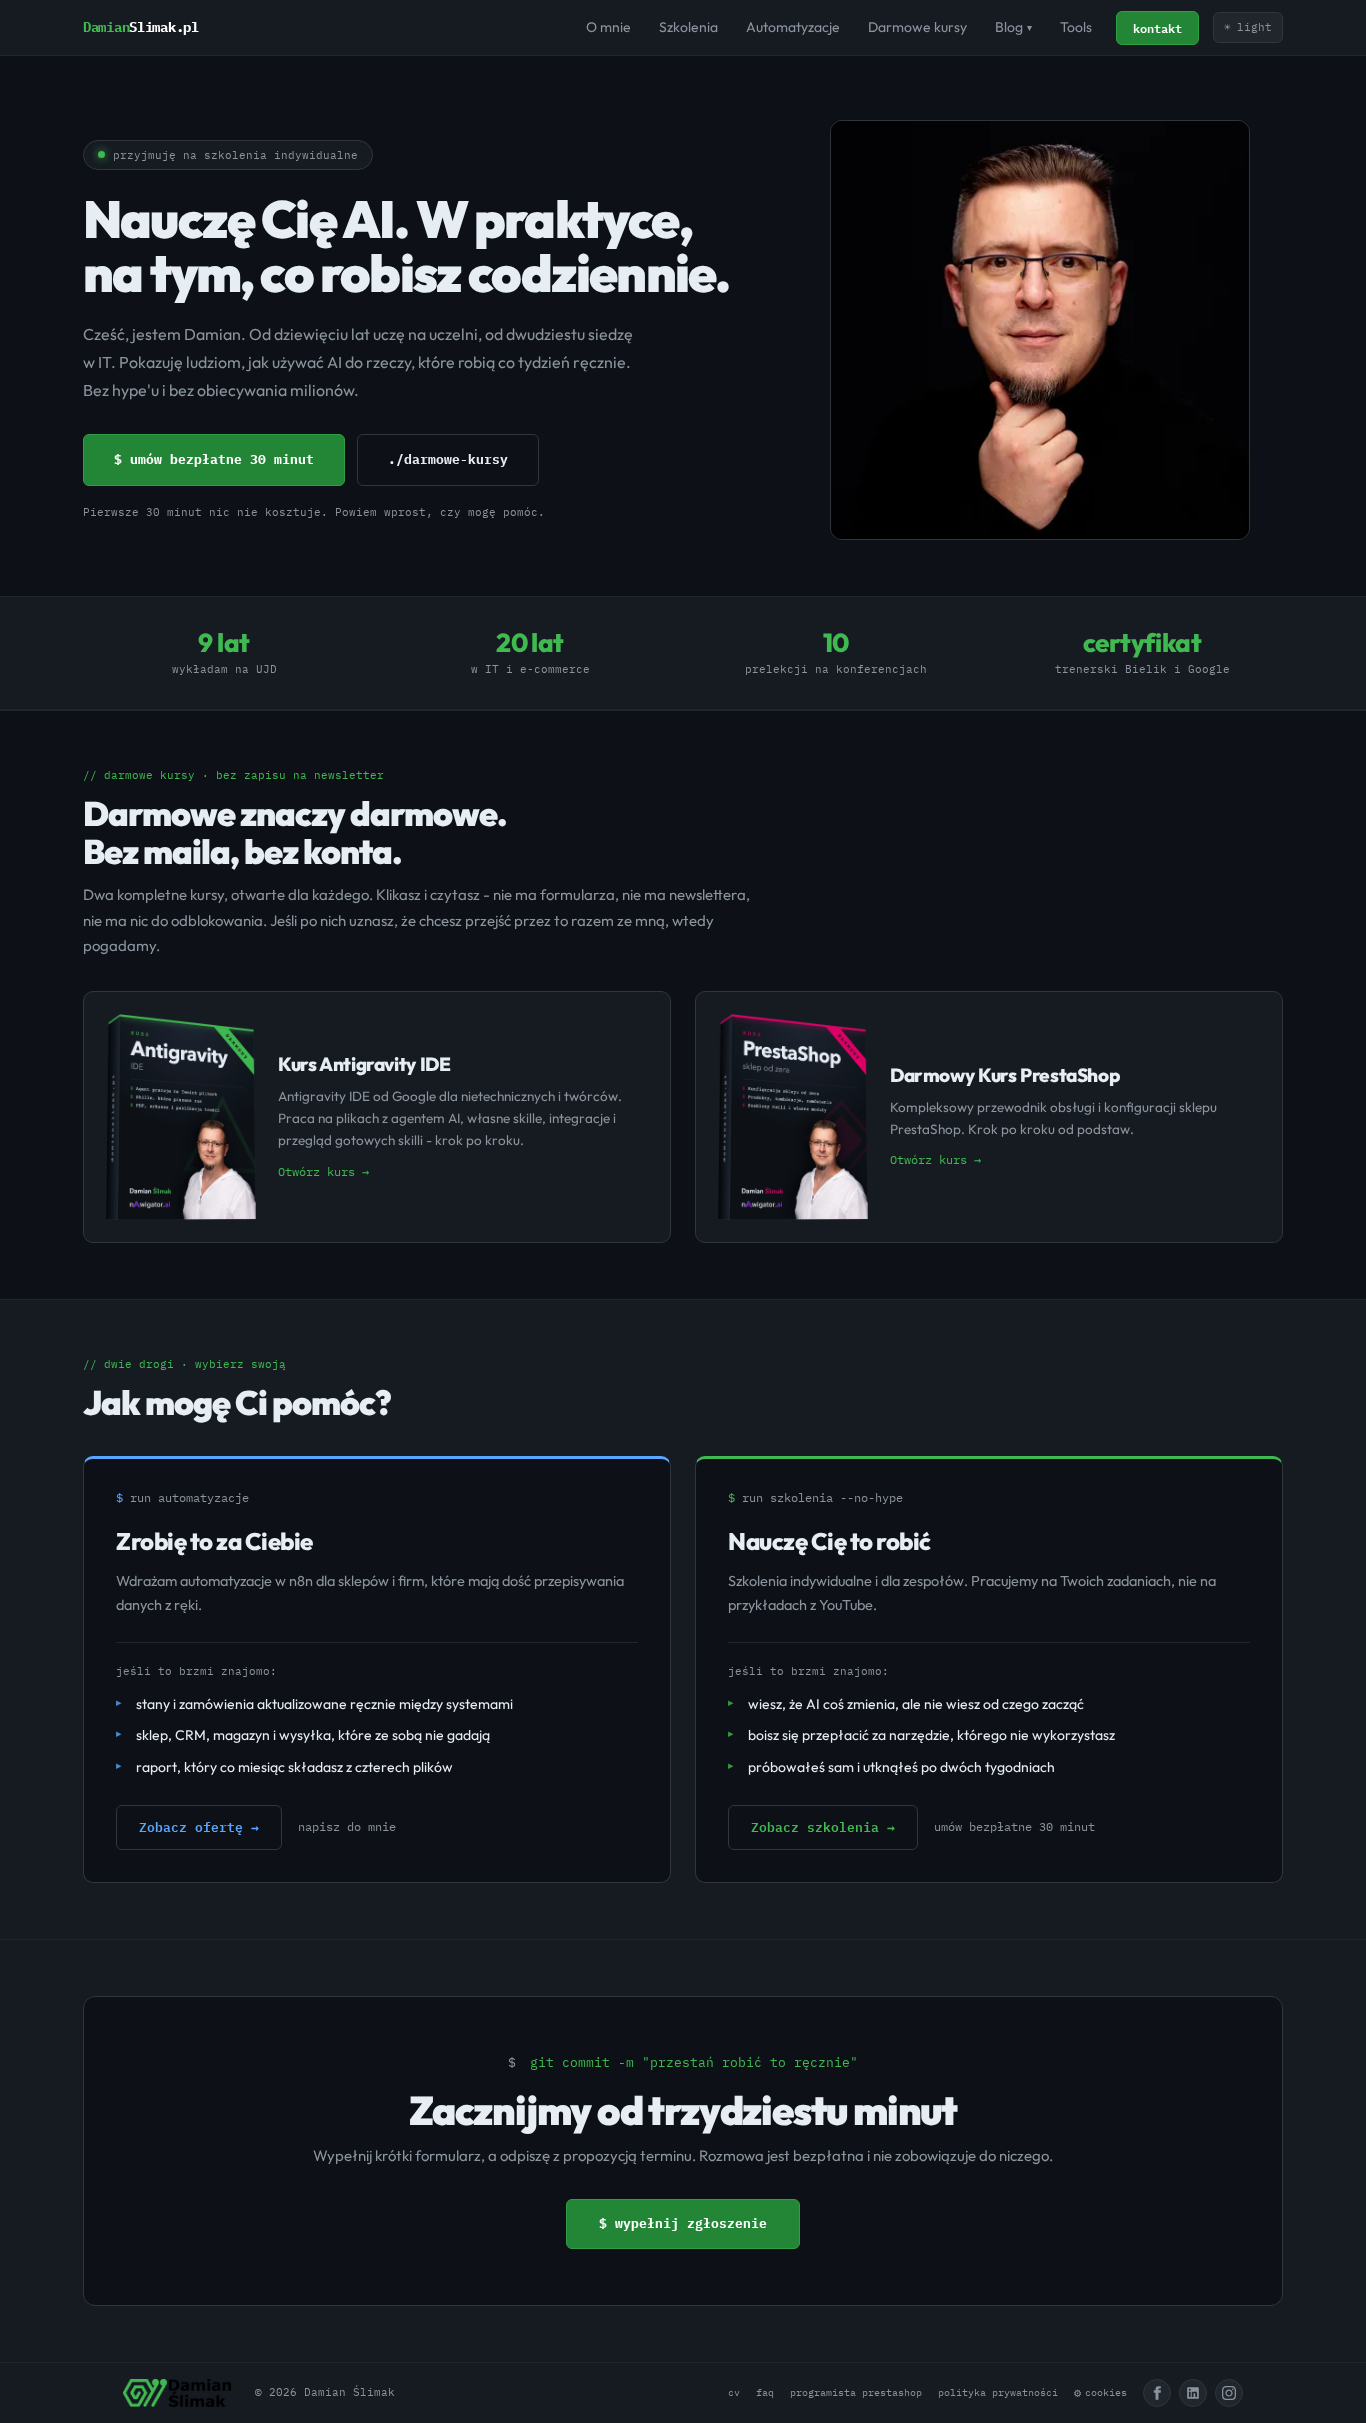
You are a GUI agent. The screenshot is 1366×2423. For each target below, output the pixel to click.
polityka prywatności (998, 2392)
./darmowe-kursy (448, 459)
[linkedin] (1193, 2393)
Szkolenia (688, 27)
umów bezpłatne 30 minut (1014, 1826)
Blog (1013, 27)
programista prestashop (856, 2392)
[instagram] (1229, 2393)
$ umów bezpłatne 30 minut (214, 459)
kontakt (1157, 28)
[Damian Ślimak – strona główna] (177, 2393)
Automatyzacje (793, 27)
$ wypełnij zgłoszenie (683, 2223)
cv (734, 2392)
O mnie (608, 27)
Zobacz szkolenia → (823, 1827)
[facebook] (1157, 2393)
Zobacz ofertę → (199, 1827)
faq (765, 2392)
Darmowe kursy (917, 27)
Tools (1076, 27)
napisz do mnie (347, 1826)
